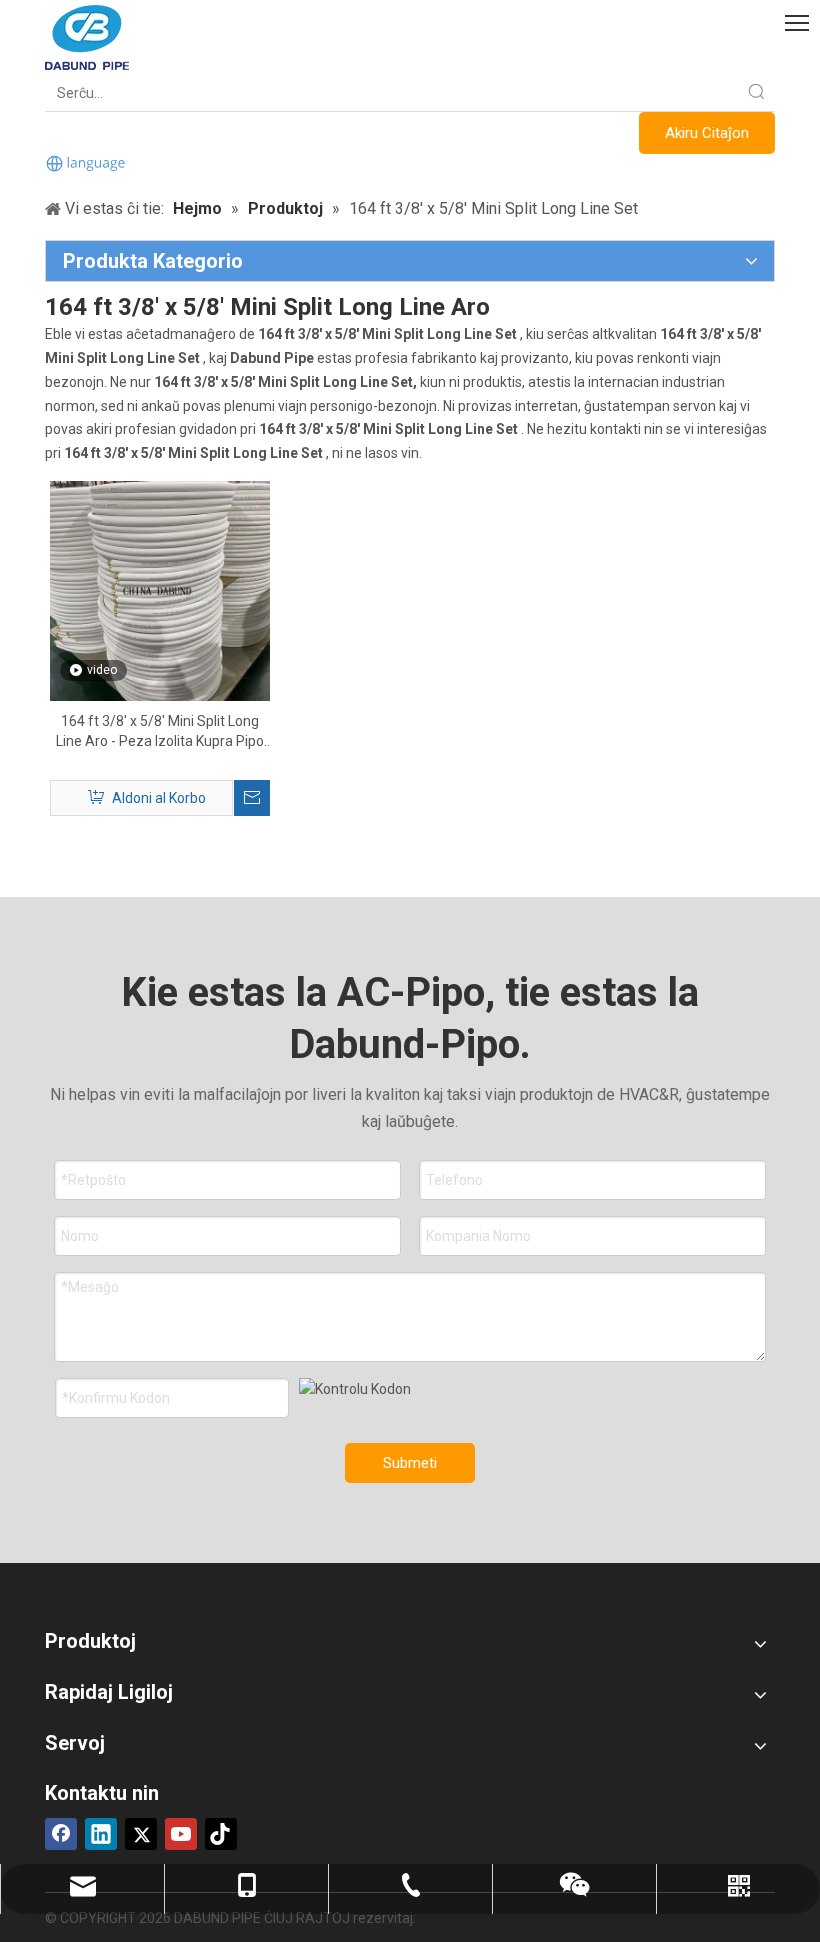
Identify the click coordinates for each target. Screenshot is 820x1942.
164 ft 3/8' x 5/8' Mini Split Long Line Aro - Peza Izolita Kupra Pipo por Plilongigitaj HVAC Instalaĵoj (160, 732)
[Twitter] (141, 1834)
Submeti (410, 1463)
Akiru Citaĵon (707, 133)
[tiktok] (221, 1834)
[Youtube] (181, 1834)
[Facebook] (61, 1834)
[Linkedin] (101, 1834)
